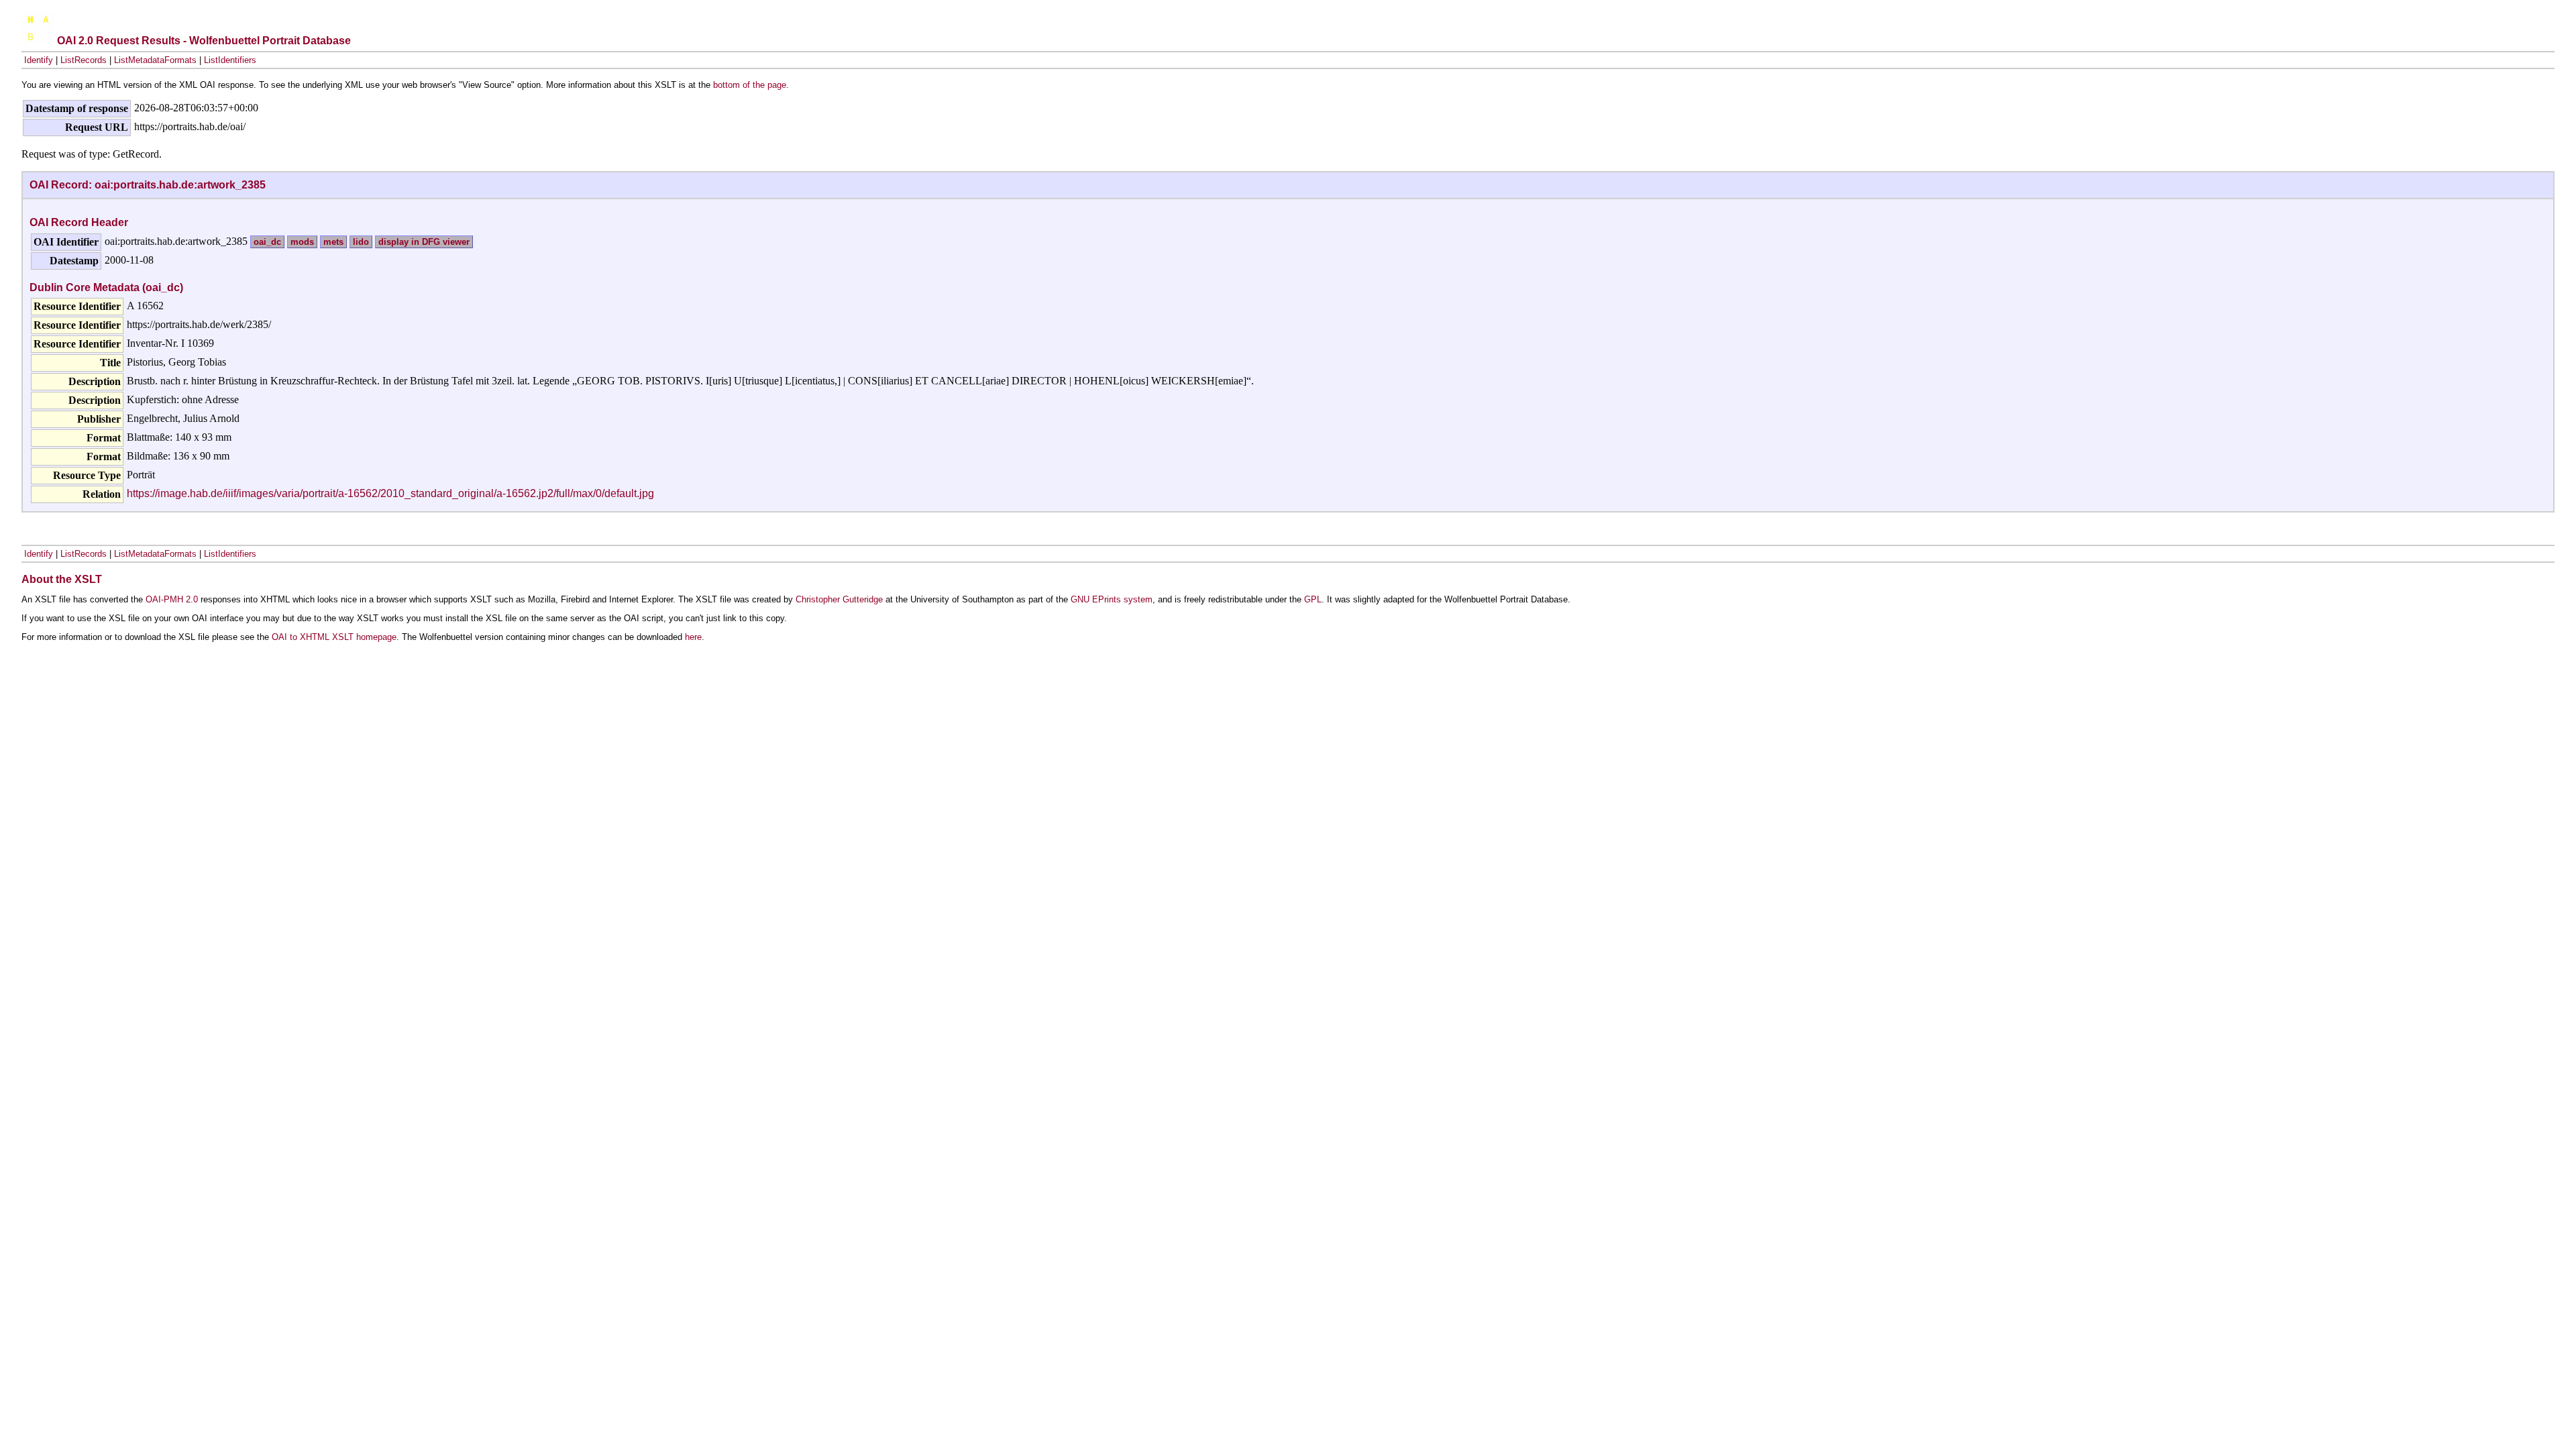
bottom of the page (750, 85)
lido (361, 242)
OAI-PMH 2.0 (172, 599)
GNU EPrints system (1112, 599)
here (693, 637)
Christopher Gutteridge (839, 599)
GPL (1313, 599)
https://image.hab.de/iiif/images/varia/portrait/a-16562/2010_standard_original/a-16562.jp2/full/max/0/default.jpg (390, 493)
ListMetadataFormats (155, 60)
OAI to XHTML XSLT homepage (334, 637)
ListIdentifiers (230, 60)
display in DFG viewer (424, 242)
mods (302, 242)
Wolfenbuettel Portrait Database (270, 41)
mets (333, 242)
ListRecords (84, 60)
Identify (39, 60)
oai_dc (267, 242)
